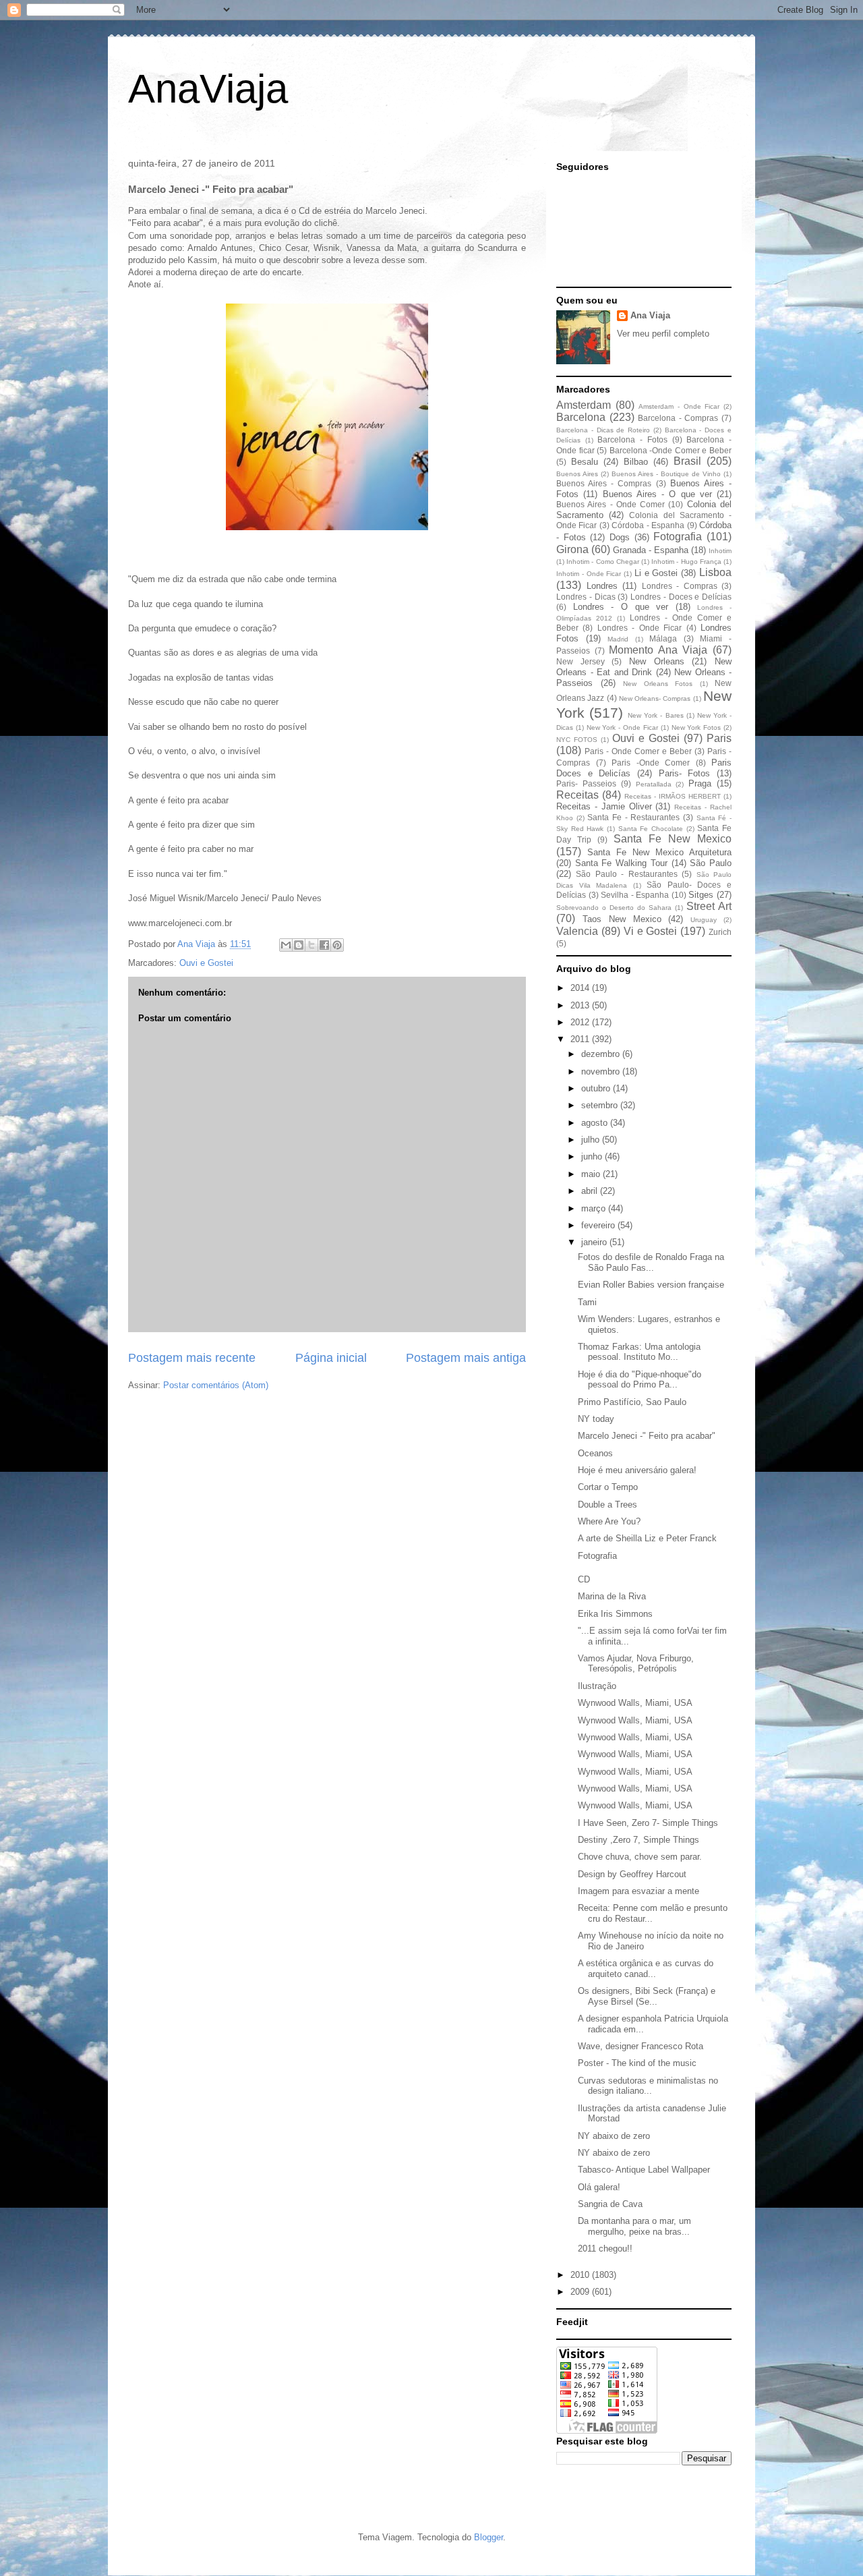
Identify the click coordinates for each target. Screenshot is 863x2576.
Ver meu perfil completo (663, 334)
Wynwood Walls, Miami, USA (635, 1703)
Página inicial (331, 1358)
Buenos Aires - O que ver (657, 494)
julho (592, 1140)
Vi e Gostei (651, 931)
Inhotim (720, 551)
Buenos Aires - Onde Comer (611, 504)
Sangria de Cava (610, 2204)
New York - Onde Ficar (622, 727)
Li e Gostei (656, 573)
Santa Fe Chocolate (651, 829)
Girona (572, 549)
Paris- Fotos (685, 773)
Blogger (488, 2537)
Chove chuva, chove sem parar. (640, 1857)
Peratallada (654, 784)
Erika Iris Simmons (615, 1614)
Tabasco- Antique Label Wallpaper (644, 2170)
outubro (597, 1088)
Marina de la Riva (612, 1596)
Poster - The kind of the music (637, 2063)
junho (593, 1156)
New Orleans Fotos (658, 684)
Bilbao (636, 462)
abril (591, 1191)
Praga (700, 783)
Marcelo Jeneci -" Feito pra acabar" (647, 1436)
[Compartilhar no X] (311, 945)
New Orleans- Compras (655, 698)
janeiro (595, 1242)
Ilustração (597, 1686)
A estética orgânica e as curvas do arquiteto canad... (646, 1969)
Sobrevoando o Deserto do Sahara (614, 908)
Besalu (585, 462)
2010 (581, 2275)
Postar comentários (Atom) (216, 1385)
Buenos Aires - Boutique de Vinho (666, 474)
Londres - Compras (680, 586)
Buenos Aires (577, 474)
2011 (581, 1039)
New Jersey (581, 661)
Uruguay (704, 920)
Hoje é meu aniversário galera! (637, 1470)
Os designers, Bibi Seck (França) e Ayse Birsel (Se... (647, 1996)
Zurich (720, 932)
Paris (719, 738)
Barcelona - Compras (678, 418)
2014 (581, 988)
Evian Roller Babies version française (651, 1285)
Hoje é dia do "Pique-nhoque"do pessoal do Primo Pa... (639, 1380)
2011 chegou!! (605, 2249)
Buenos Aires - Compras (604, 483)
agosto (596, 1123)
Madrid (618, 639)
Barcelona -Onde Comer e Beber (671, 450)
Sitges (701, 895)
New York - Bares (655, 715)
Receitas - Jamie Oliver (604, 806)
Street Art (709, 906)
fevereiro (599, 1225)
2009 (581, 2292)
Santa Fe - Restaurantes (633, 817)
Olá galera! (599, 2187)
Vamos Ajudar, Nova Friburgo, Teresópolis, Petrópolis (636, 1664)
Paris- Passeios (586, 783)
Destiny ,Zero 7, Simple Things (638, 1840)
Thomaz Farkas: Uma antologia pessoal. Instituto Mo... (639, 1352)
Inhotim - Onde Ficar (589, 574)
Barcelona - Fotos (632, 439)
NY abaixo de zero (614, 2136)
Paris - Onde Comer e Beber (638, 751)
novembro (602, 1071)
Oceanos (595, 1453)
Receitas (577, 795)
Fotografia (678, 537)
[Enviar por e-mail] (286, 945)
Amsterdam (584, 405)
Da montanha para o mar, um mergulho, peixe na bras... (634, 2226)
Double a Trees (607, 1505)
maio (592, 1174)
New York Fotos (696, 727)
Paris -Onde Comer (651, 763)
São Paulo (711, 863)
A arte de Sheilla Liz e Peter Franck (647, 1538)
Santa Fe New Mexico (673, 839)
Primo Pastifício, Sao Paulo (632, 1402)
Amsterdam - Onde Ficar (679, 406)
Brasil (687, 461)
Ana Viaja (650, 315)
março (595, 1208)
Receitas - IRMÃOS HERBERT (673, 796)
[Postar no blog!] (299, 945)
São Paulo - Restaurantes (626, 874)
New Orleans (657, 661)
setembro (601, 1105)
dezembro (602, 1054)
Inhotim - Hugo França (686, 562)
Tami (587, 1302)
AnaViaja (208, 89)
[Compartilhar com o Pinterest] (337, 945)
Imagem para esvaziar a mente (638, 1891)
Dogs (620, 537)
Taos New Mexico (622, 919)
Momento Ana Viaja (658, 650)
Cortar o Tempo (608, 1487)
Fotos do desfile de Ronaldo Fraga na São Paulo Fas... (651, 1262)
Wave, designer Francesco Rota (641, 2046)
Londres (602, 586)
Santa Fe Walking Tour (621, 863)
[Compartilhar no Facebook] (324, 945)
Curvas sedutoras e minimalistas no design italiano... (648, 2086)
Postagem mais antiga (466, 1358)
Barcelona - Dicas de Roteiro (603, 430)
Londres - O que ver (621, 607)
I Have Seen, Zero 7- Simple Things (648, 1823)
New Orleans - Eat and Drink (644, 667)
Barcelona (581, 417)
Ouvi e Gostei (206, 963)
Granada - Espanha (651, 550)
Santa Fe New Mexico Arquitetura (659, 852)
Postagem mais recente (192, 1358)
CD (584, 1579)
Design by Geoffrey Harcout (632, 1874)
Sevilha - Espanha (635, 895)
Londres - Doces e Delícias (681, 597)
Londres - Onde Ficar (639, 628)
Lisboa (715, 572)
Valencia (577, 931)
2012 (581, 1022)
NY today (596, 1419)
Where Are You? (609, 1521)
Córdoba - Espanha (648, 525)
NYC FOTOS (577, 740)
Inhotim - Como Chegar (603, 562)
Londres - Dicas (586, 597)
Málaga (663, 638)
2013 (581, 1005)
